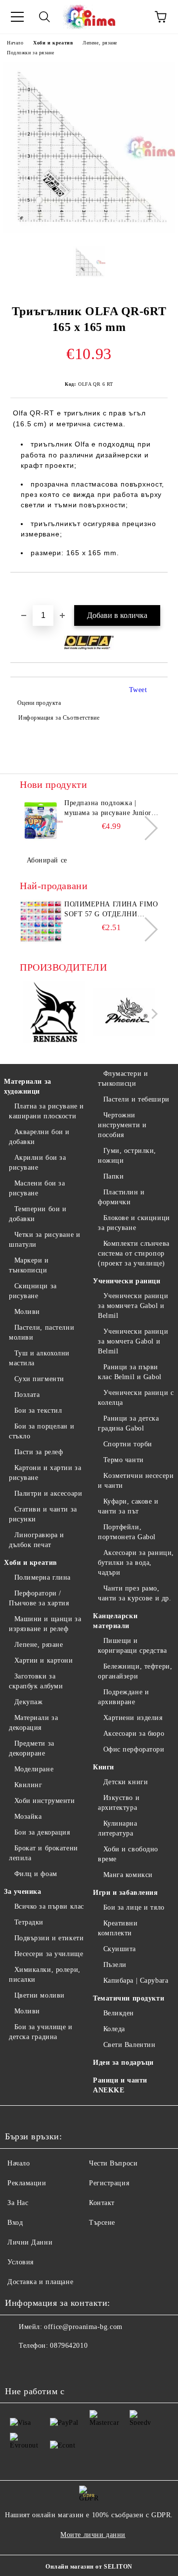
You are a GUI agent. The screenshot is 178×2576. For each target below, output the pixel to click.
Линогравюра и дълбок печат (37, 1540)
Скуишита (120, 1949)
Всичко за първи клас (49, 1906)
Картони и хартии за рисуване (45, 1473)
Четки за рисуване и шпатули (44, 1240)
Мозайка (28, 1817)
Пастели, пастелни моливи (42, 1332)
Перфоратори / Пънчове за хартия (39, 1598)
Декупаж (28, 1702)
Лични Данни (30, 2242)
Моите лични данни (93, 2535)
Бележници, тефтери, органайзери (135, 1671)
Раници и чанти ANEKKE (120, 2085)
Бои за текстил (38, 1411)
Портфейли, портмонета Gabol (127, 1532)
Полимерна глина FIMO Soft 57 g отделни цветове (111, 910)
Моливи (27, 1312)
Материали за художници (28, 1086)
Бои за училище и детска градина (41, 2032)
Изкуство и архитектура (119, 1803)
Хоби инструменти (45, 1801)
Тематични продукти (129, 1998)
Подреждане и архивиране (123, 1697)
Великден (119, 2013)
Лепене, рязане (100, 43)
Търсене (102, 2223)
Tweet (138, 690)
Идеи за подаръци (123, 2063)
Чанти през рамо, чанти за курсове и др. (134, 1593)
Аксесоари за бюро (134, 1734)
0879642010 (69, 2346)
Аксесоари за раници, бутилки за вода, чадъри (136, 1563)
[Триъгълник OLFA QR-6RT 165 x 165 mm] (89, 231)
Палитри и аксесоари (48, 1493)
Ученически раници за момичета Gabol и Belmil (133, 1306)
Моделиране (34, 1769)
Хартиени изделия (133, 1718)
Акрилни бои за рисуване (37, 1163)
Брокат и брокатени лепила (44, 1853)
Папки (113, 1176)
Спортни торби (128, 1444)
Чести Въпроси (113, 2163)
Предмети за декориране (32, 1748)
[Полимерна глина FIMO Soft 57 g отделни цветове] (41, 922)
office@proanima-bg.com (83, 2327)
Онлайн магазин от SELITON (89, 2567)
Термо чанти (124, 1460)
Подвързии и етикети (49, 1938)
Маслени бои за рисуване (37, 1188)
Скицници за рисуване (33, 1291)
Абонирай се (47, 860)
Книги (104, 1767)
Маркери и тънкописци (29, 1265)
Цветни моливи (40, 1995)
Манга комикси (128, 1875)
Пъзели (115, 1965)
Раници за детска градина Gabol (129, 1423)
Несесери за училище (49, 1954)
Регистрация (109, 2183)
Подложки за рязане (30, 53)
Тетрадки (29, 1922)
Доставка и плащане (40, 2282)
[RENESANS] (54, 1014)
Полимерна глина (43, 1577)
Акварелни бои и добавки (39, 1137)
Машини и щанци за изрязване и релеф (45, 1624)
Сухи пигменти (39, 1379)
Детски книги (126, 1782)
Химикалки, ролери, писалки (45, 1975)
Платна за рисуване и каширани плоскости (46, 1111)
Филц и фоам (36, 1874)
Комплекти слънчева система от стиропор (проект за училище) (134, 1253)
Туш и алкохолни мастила (39, 1358)
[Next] (146, 828)
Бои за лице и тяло (134, 1907)
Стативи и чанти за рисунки (43, 1514)
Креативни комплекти (118, 1928)
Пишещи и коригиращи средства (133, 1646)
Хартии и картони (44, 1660)
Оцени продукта (39, 703)
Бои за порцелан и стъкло (42, 1431)
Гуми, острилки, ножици (127, 1156)
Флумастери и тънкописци (123, 1079)
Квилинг (28, 1785)
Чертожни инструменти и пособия (122, 1125)
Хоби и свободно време (128, 1854)
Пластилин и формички (121, 1197)
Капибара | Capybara (136, 1981)
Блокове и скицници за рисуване (134, 1223)
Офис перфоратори (134, 1749)
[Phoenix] (125, 1014)
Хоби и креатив (53, 43)
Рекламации (27, 2183)
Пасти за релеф (39, 1452)
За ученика (23, 1892)
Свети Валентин (129, 2045)
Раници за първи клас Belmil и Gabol (130, 1372)
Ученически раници (127, 1281)
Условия (21, 2262)
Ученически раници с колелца (136, 1398)
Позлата (27, 1395)
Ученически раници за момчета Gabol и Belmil (133, 1341)
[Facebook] (18, 2366)
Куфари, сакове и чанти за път (128, 1506)
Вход (15, 2223)
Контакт (102, 2203)
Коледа (114, 2029)
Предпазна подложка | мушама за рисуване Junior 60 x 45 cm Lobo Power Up (108, 809)
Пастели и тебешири (136, 1099)
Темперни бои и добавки (38, 1214)
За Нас (18, 2203)
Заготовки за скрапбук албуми (36, 1681)
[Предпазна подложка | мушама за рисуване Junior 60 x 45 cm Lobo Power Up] (41, 820)
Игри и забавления (126, 1893)
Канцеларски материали (115, 1621)
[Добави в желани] (160, 589)
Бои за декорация (42, 1832)
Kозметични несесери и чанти (136, 1481)
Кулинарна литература (118, 1828)
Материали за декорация (33, 1723)
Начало (15, 43)
